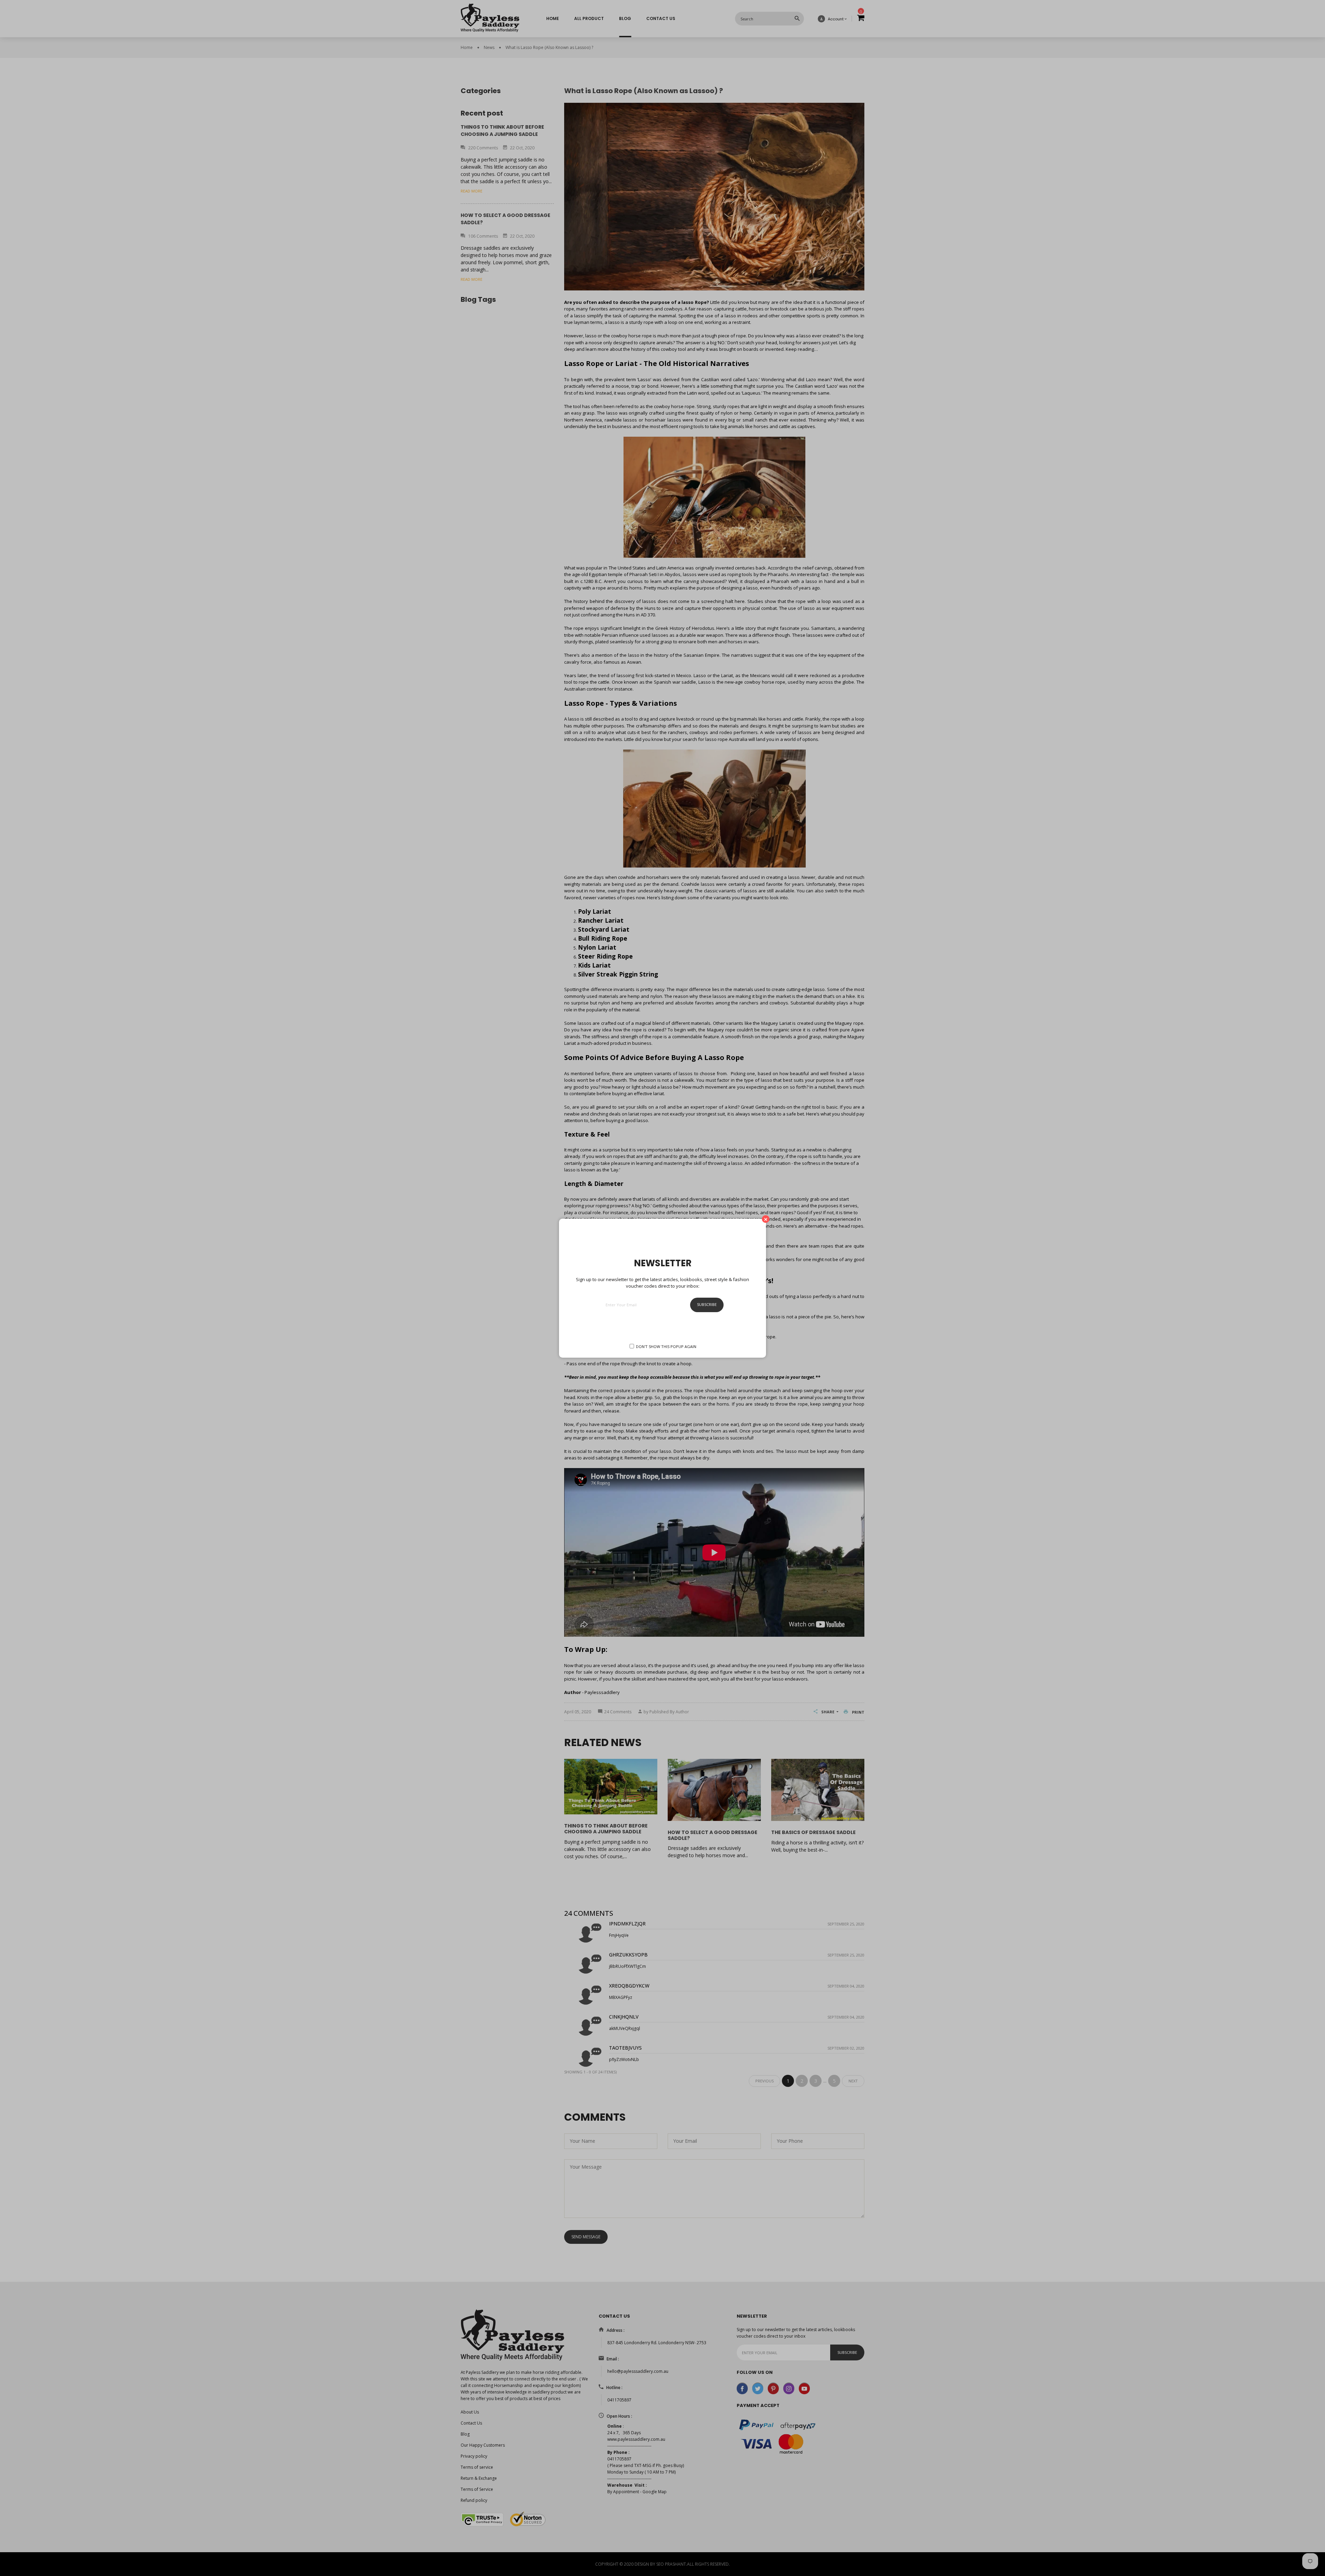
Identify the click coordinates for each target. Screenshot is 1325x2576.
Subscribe (707, 1304)
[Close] (766, 1219)
